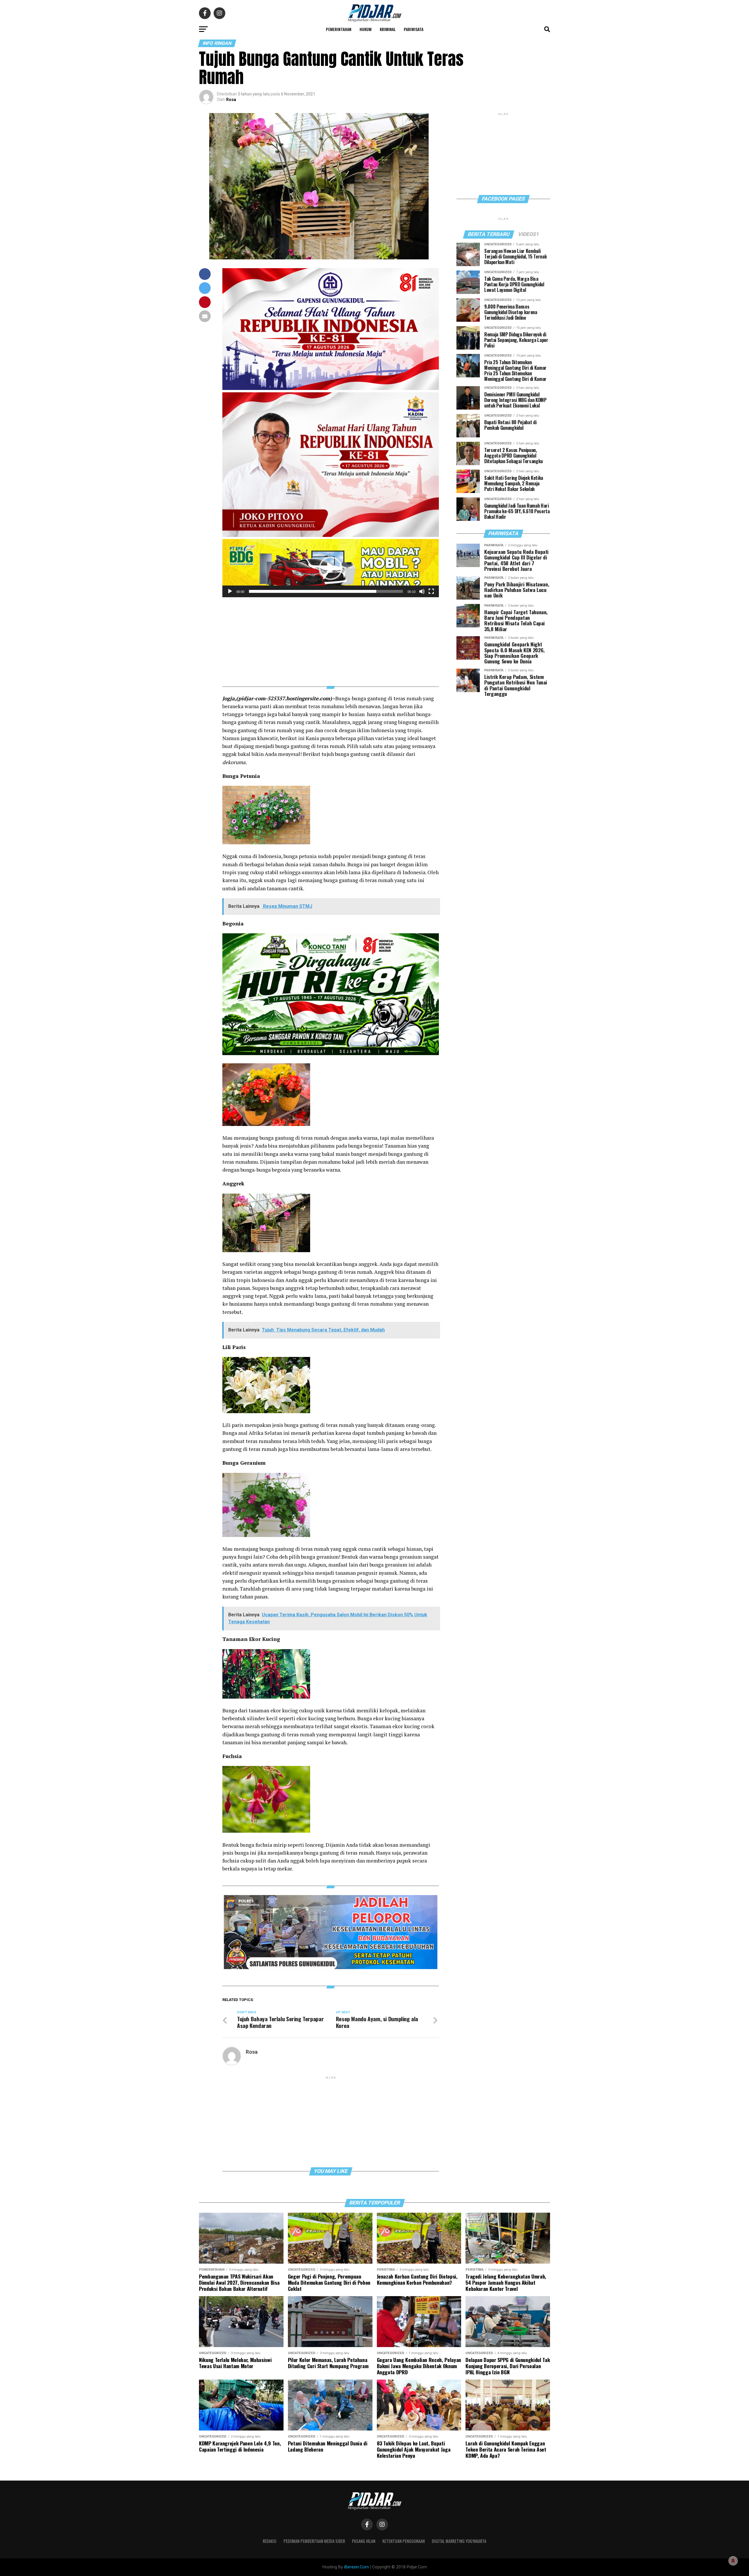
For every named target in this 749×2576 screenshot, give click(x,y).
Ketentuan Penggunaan (404, 2541)
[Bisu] (422, 591)
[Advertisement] (331, 638)
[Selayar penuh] (431, 591)
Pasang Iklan (364, 2541)
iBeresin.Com (357, 2567)
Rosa (231, 100)
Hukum (366, 29)
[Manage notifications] (733, 2561)
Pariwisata (414, 29)
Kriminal (388, 29)
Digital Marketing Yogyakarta (459, 2541)
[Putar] (230, 591)
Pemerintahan (339, 29)
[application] (331, 568)
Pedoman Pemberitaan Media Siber (314, 2541)
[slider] (326, 591)
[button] (331, 568)
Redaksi (270, 2541)
